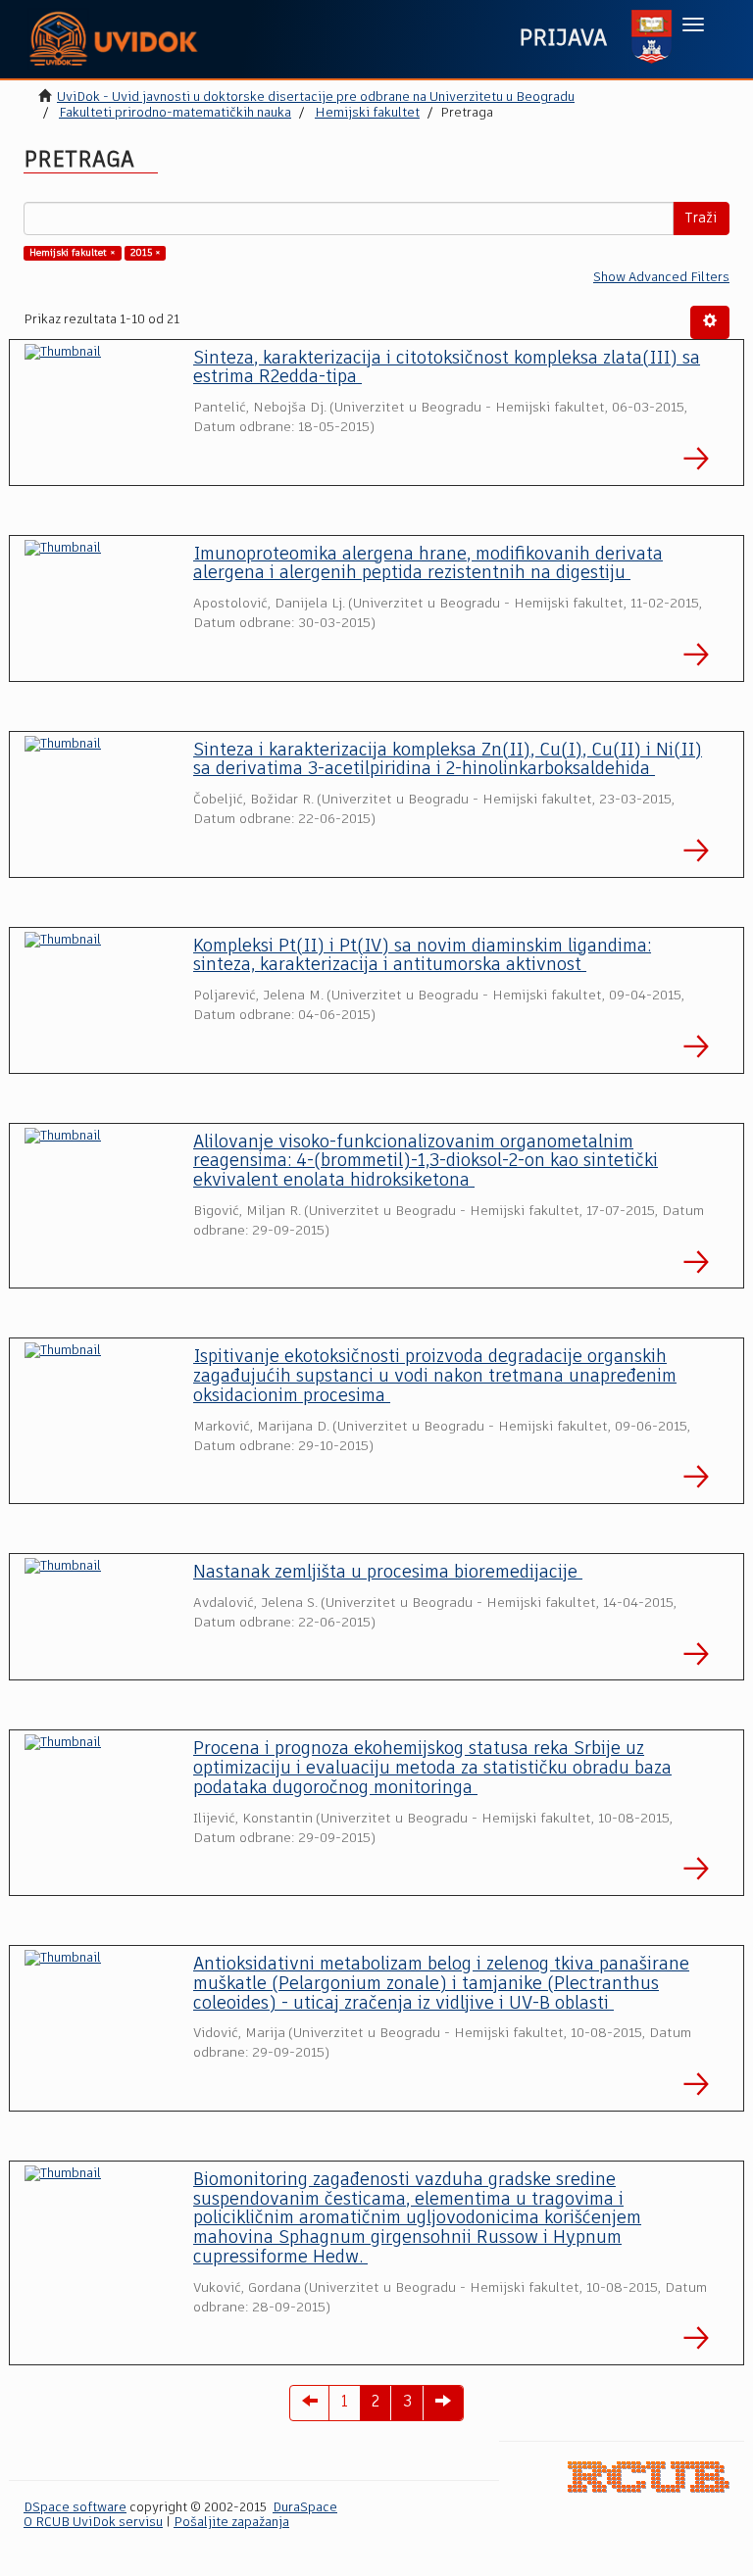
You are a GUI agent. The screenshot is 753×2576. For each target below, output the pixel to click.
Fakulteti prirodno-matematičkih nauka (175, 113)
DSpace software (75, 2508)
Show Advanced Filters (661, 278)
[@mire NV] (649, 2477)
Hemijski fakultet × (73, 253)
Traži (701, 219)
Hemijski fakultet (367, 113)
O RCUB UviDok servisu (93, 2523)
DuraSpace (305, 2508)
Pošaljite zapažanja (231, 2523)
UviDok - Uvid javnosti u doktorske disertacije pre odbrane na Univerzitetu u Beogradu (316, 97)
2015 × (146, 253)
